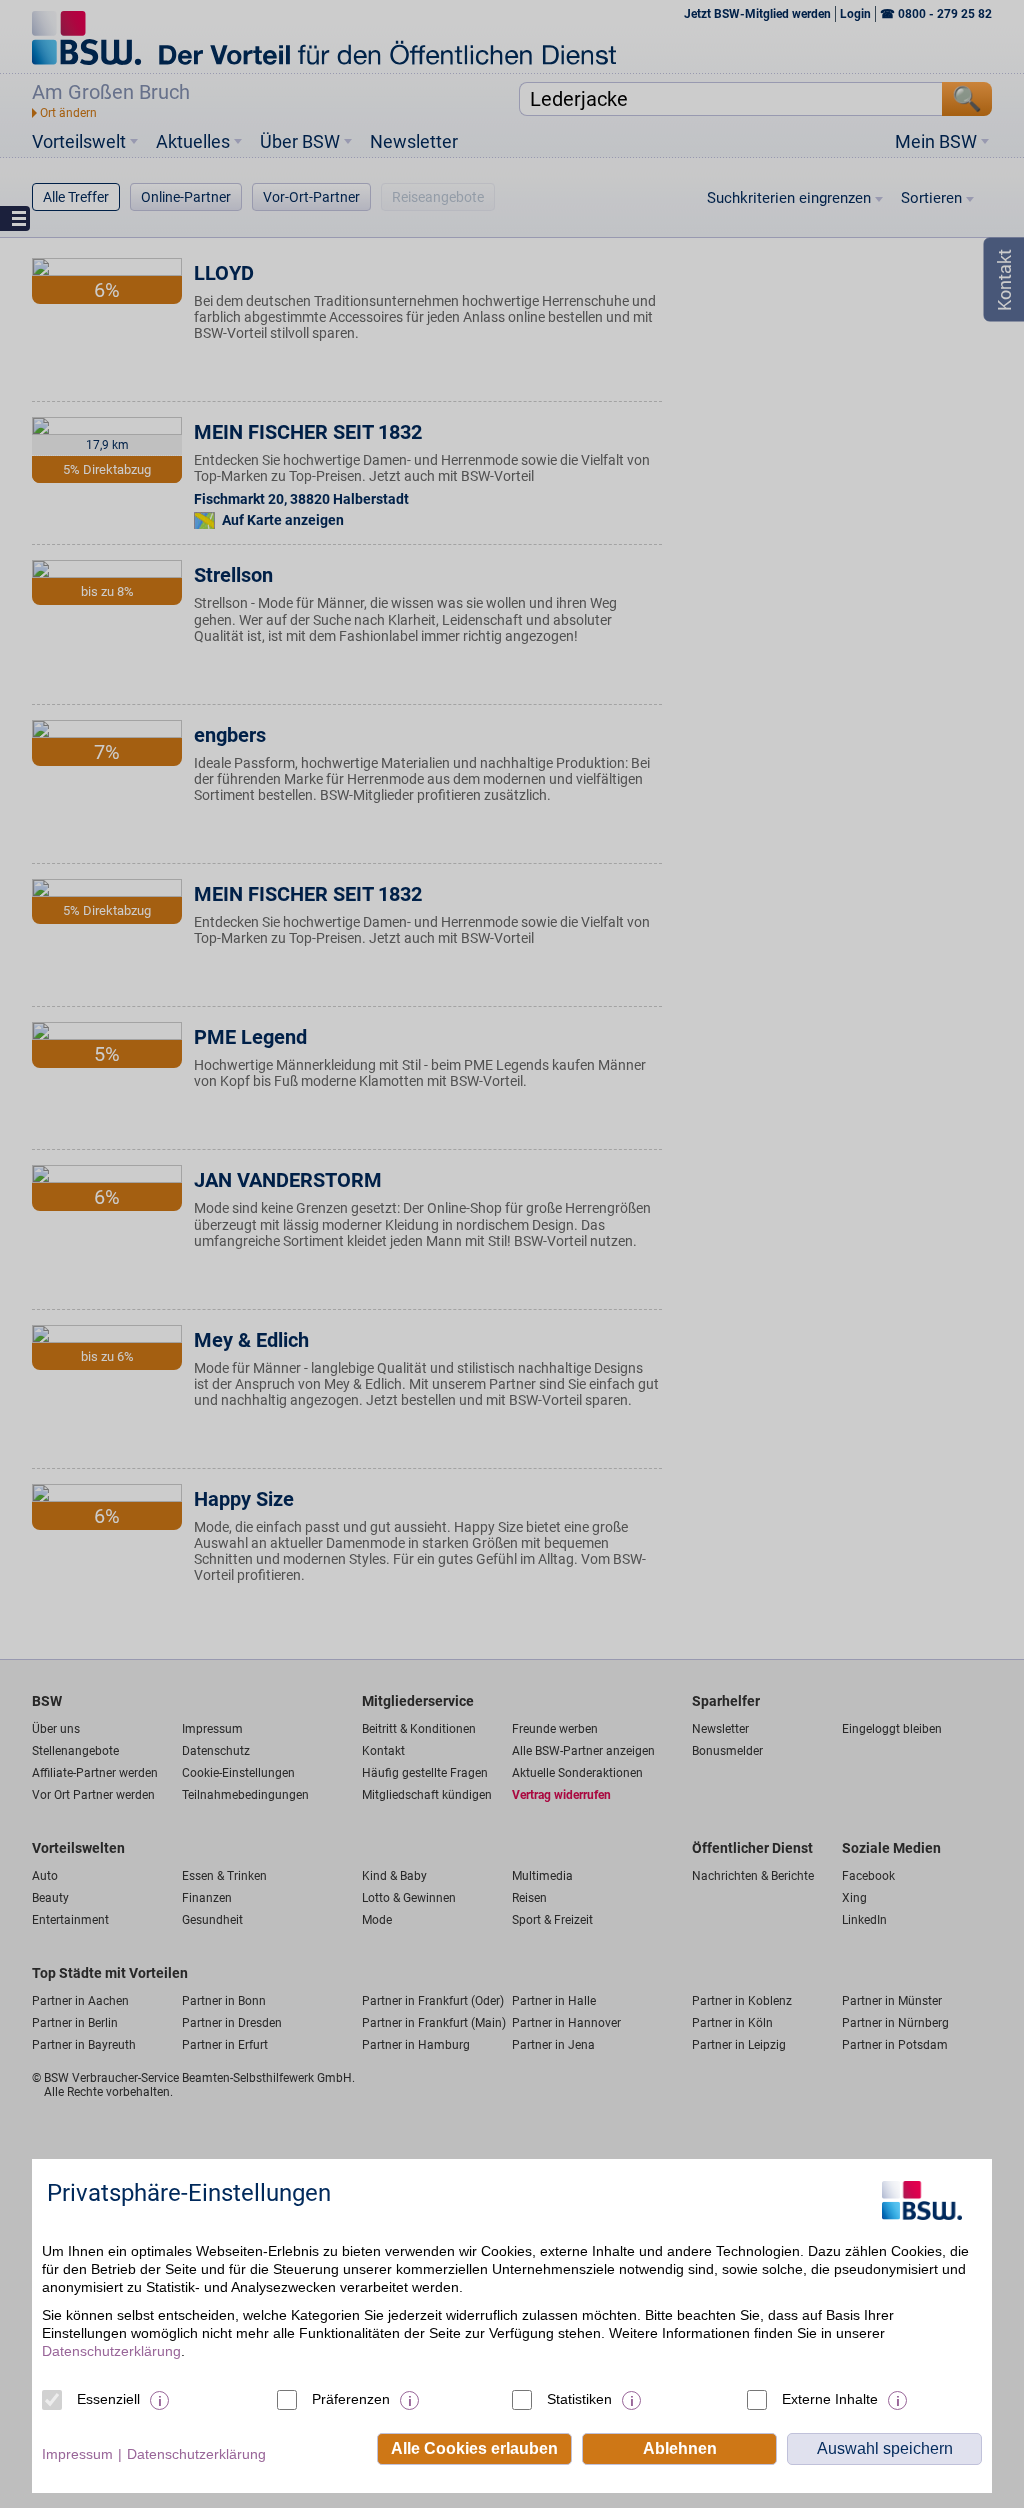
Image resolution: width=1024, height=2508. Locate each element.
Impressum (77, 2454)
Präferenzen (351, 2399)
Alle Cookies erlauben (474, 2448)
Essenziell (108, 2399)
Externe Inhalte (830, 2399)
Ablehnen (680, 2448)
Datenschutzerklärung (111, 2351)
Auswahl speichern (885, 2448)
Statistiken (579, 2399)
